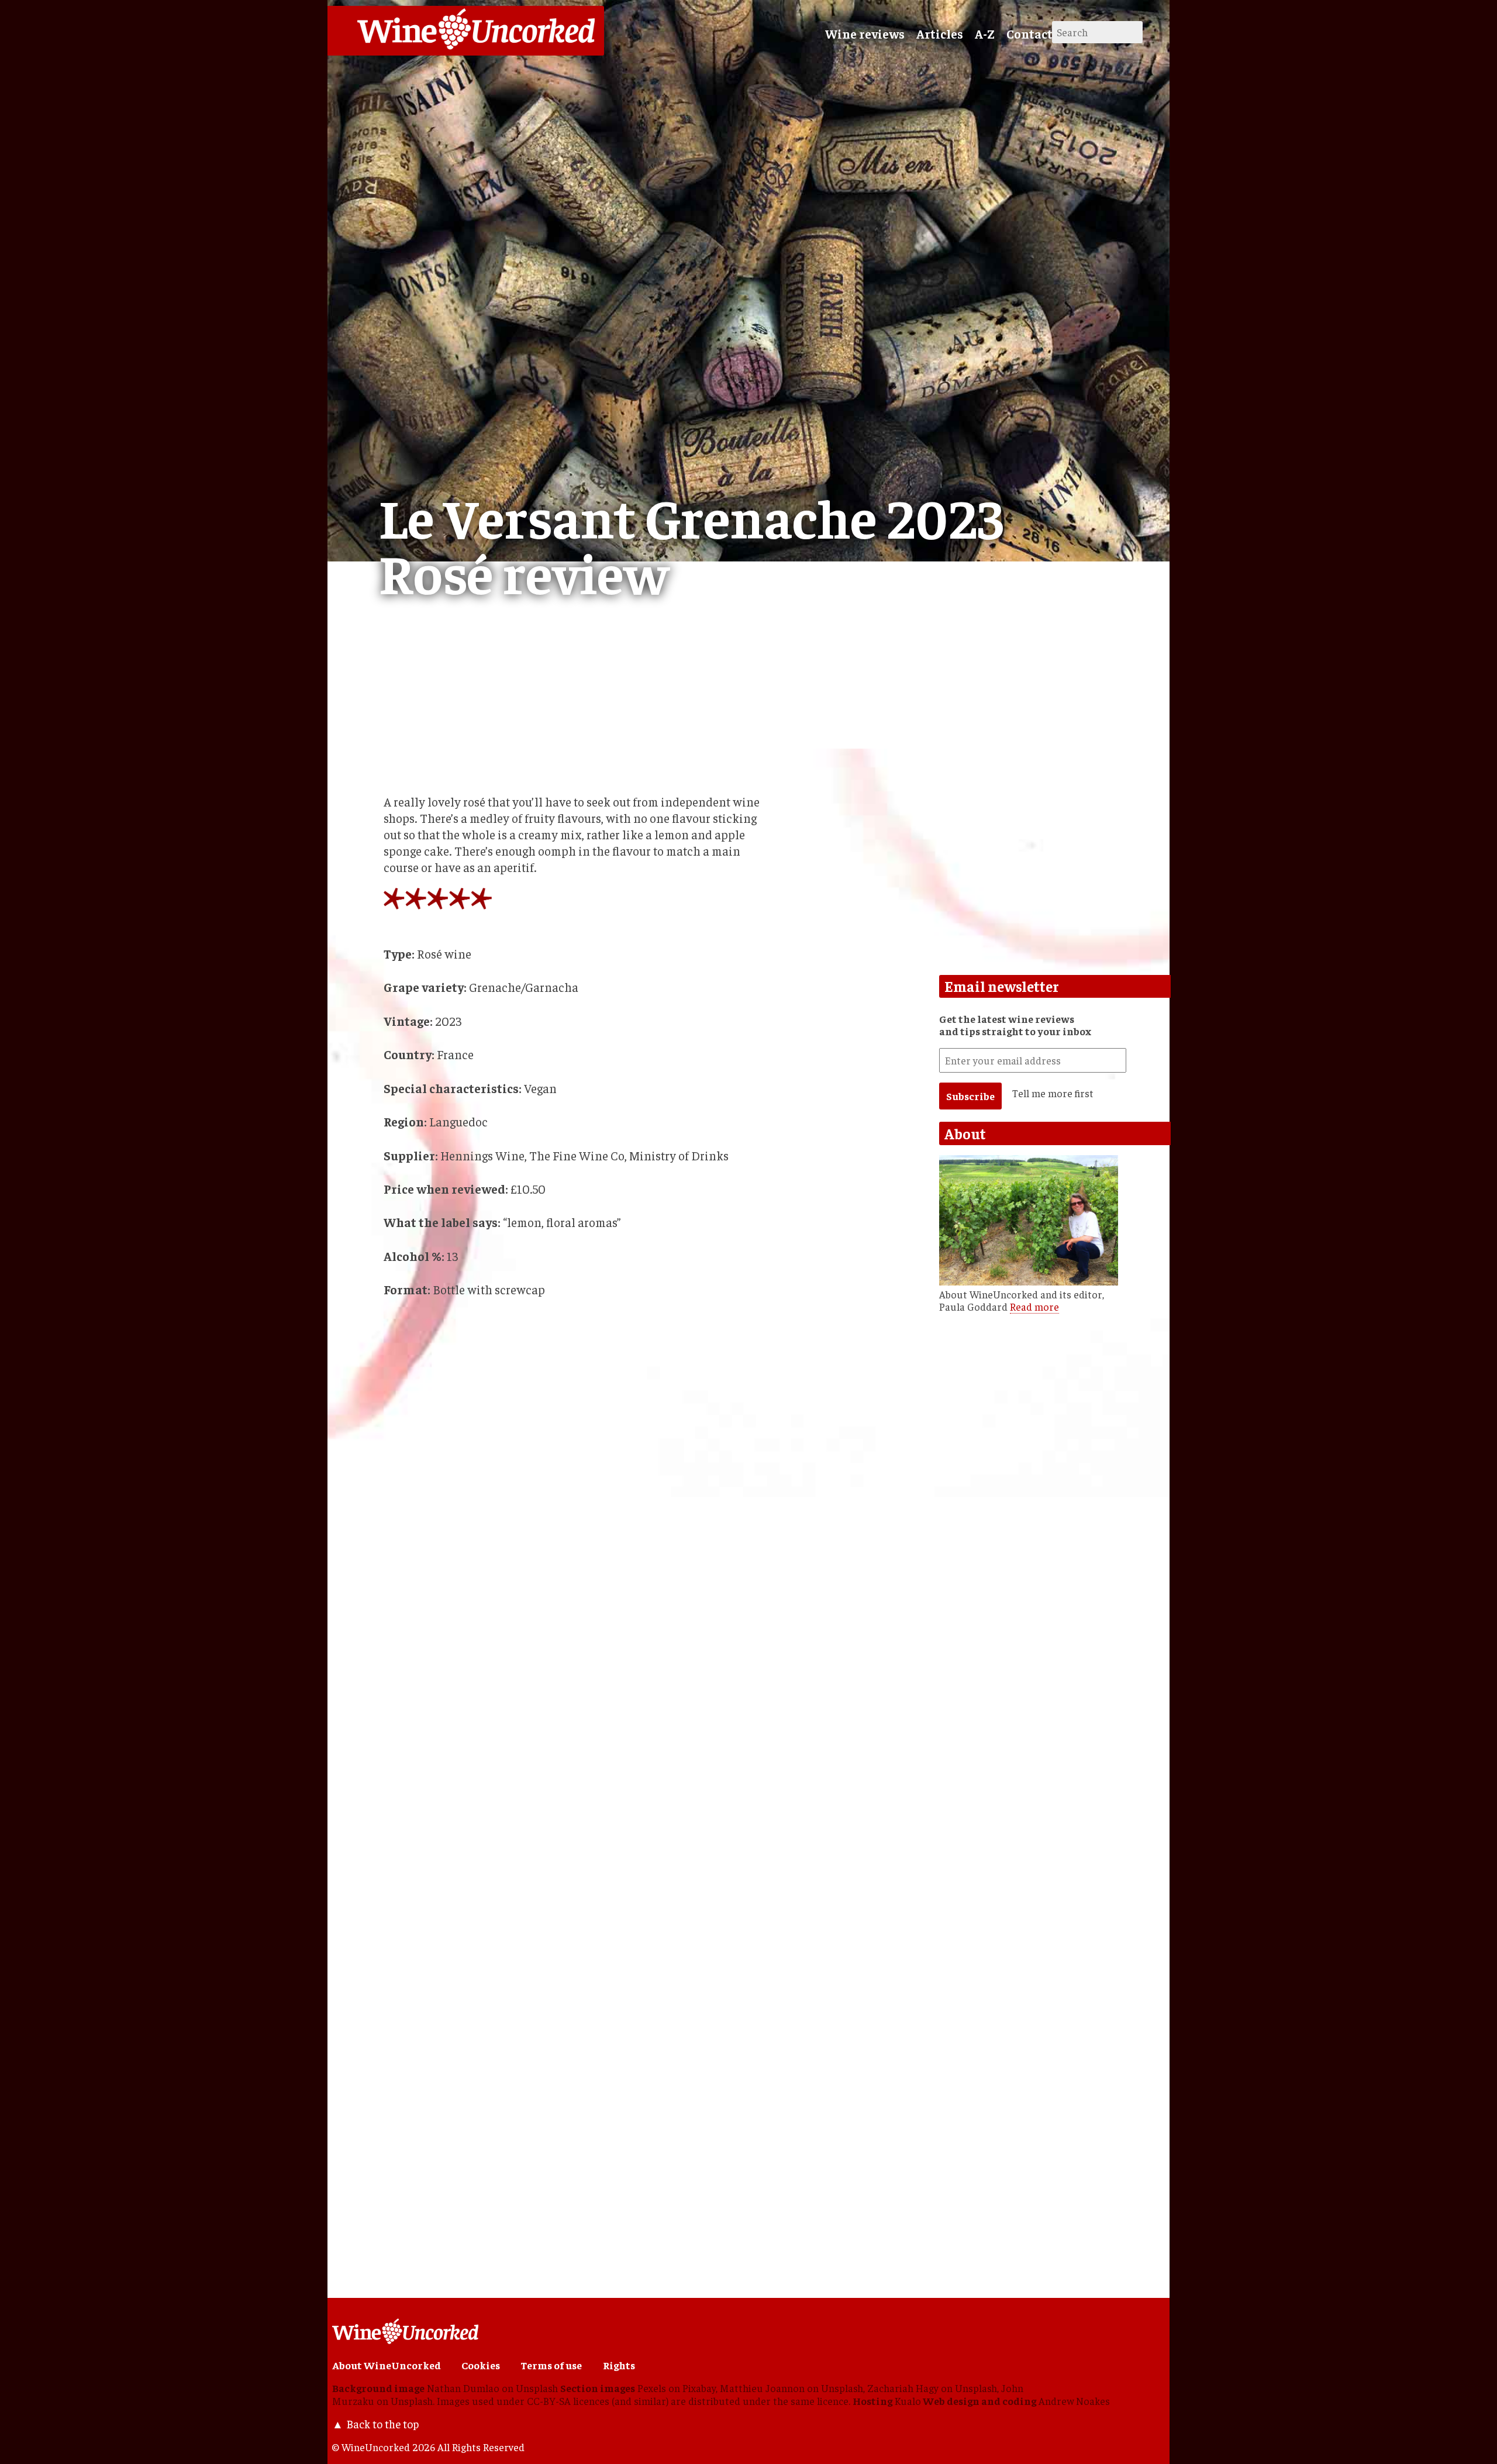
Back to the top (382, 2424)
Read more (1034, 1307)
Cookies (481, 2365)
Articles (940, 34)
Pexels (652, 2388)
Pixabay (699, 2388)
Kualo (908, 2401)
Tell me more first (1053, 1093)
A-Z (985, 34)
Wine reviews (865, 34)
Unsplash (537, 2388)
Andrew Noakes (1074, 2401)
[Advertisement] (549, 2173)
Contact (1029, 34)
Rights (619, 2365)
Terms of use (551, 2365)
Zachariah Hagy (903, 2388)
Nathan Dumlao (463, 2388)
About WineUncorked (387, 2365)
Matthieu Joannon (762, 2388)
